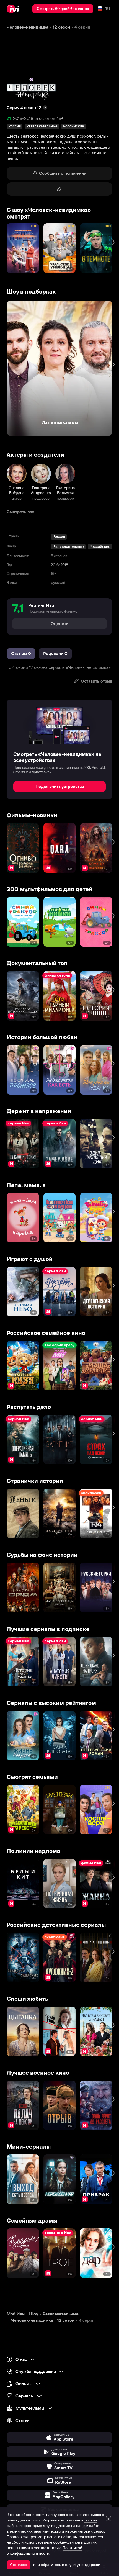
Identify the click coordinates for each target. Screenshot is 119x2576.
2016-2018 (23, 118)
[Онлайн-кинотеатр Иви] (14, 9)
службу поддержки (83, 2565)
